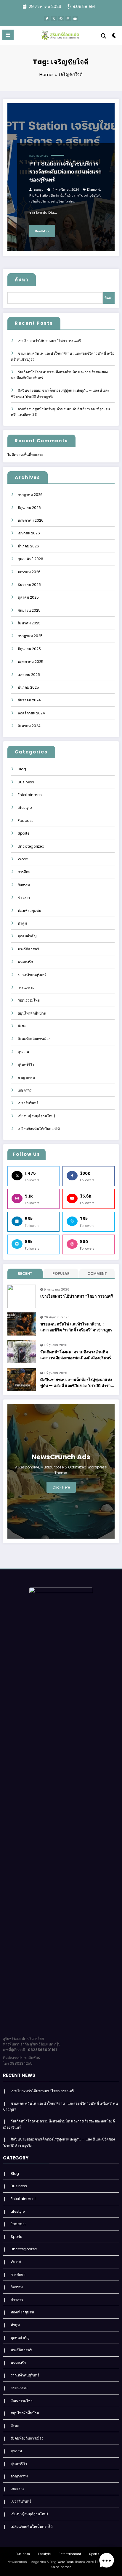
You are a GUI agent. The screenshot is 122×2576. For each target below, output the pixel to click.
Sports (24, 833)
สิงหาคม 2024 (29, 726)
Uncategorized (31, 846)
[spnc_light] (114, 37)
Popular (61, 1273)
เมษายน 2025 (29, 675)
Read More (42, 231)
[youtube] (75, 19)
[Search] (104, 36)
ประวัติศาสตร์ (28, 949)
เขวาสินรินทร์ (28, 1103)
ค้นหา (22, 280)
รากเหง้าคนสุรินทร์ (32, 975)
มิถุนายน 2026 (29, 508)
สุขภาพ (23, 1052)
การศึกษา (25, 872)
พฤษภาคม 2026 (31, 520)
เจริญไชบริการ (39, 201)
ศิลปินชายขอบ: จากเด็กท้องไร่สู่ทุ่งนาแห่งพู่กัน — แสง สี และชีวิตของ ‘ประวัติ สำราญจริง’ (77, 1383)
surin (55, 196)
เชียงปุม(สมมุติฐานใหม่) (36, 1116)
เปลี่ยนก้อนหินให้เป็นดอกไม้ (39, 1129)
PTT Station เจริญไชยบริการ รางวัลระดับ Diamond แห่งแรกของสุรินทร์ (65, 172)
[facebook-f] (47, 19)
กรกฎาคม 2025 (30, 636)
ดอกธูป (39, 190)
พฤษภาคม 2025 (31, 662)
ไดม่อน (70, 201)
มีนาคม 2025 (28, 687)
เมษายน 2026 (29, 533)
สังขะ (22, 1026)
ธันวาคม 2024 (29, 700)
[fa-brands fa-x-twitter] (54, 19)
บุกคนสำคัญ (27, 936)
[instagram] (68, 19)
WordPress (66, 2562)
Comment (97, 1273)
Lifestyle (25, 807)
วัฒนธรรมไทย (29, 1000)
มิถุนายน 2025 (29, 649)
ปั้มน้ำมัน (66, 196)
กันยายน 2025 (29, 610)
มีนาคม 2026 (28, 546)
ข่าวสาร (24, 897)
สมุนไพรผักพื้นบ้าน (32, 1013)
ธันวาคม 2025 (29, 585)
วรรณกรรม (26, 988)
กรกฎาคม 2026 (30, 495)
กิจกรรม (24, 885)
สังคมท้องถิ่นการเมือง (34, 1039)
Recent (25, 1273)
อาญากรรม (26, 1078)
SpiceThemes (61, 2567)
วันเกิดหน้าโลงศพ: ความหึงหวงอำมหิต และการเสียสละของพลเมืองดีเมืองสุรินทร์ (76, 1355)
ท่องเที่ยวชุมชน (29, 911)
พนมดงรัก (25, 962)
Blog (32, 156)
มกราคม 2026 (29, 572)
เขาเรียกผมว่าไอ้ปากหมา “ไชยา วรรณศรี (49, 341)
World (23, 859)
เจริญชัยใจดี (92, 196)
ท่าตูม (22, 923)
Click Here (61, 1487)
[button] (107, 2561)
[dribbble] (61, 19)
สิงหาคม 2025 (29, 623)
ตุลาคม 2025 (28, 597)
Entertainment (30, 795)
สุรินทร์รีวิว (26, 1064)
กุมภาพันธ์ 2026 (30, 559)
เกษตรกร (25, 1090)
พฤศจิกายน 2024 (31, 713)
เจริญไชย (57, 201)
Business (42, 156)
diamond (94, 190)
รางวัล (78, 196)
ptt (31, 196)
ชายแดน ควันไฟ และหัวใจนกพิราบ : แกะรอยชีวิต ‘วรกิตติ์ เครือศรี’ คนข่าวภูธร (76, 1327)
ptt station (42, 196)
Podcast (25, 821)
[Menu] (8, 35)
